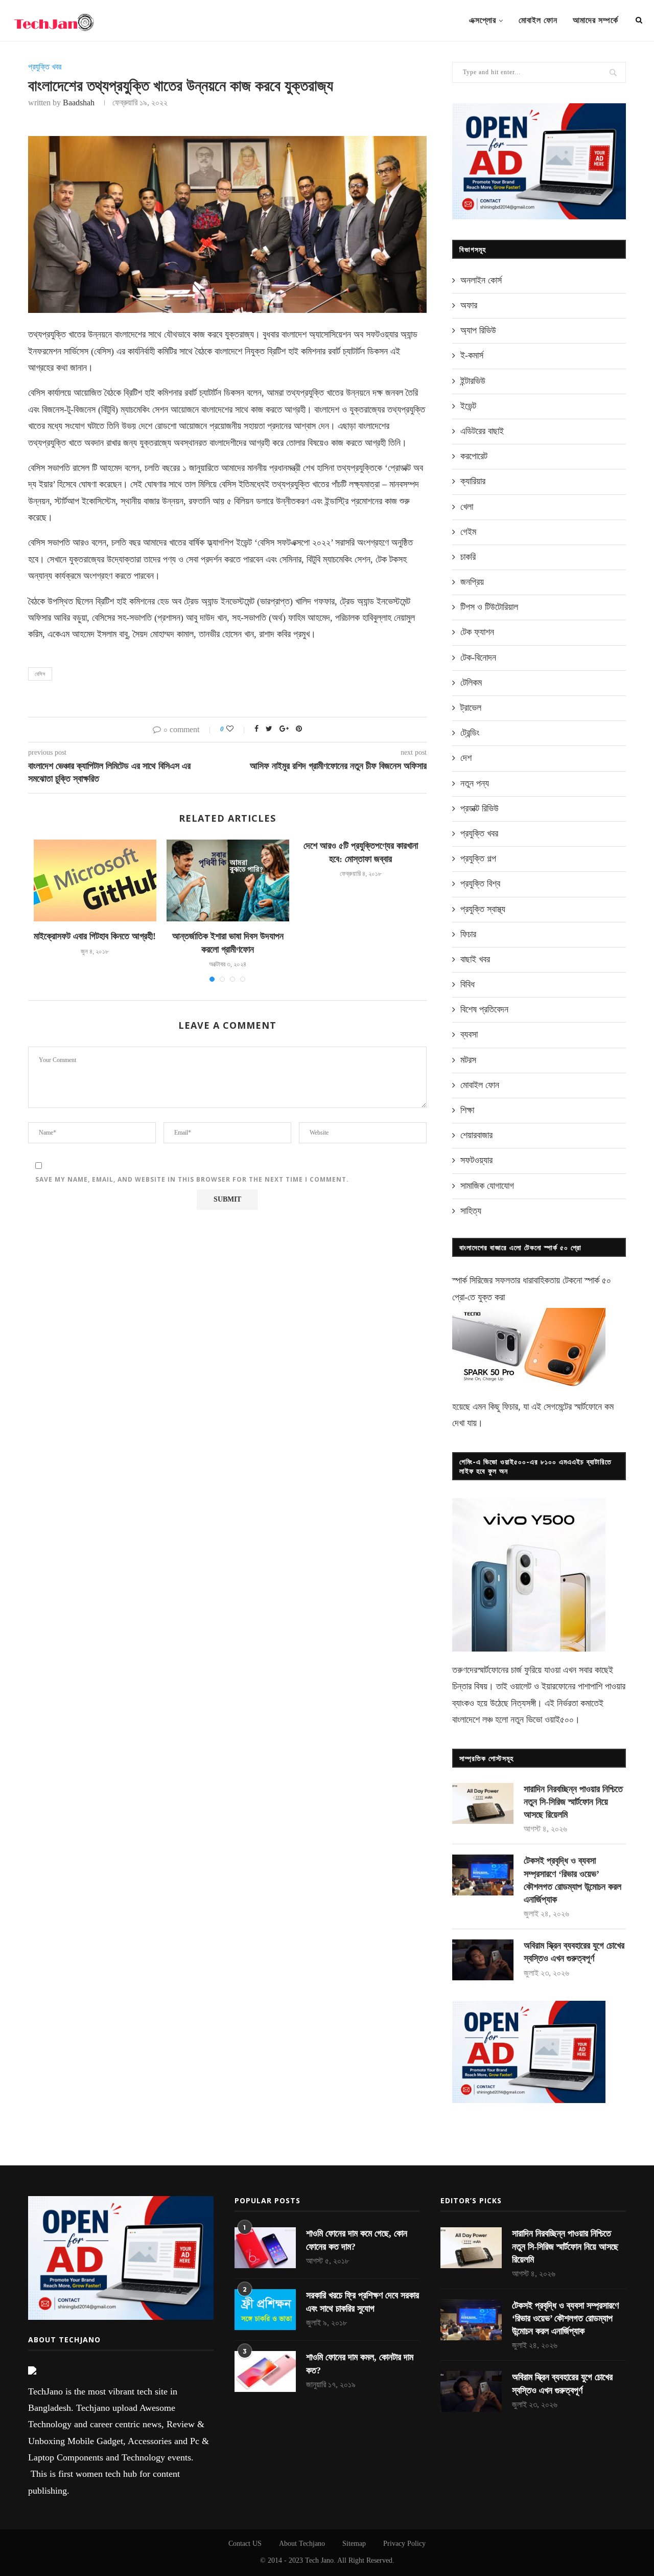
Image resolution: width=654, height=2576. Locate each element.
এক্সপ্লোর (483, 20)
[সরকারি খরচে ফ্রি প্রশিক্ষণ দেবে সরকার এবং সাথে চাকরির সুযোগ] (265, 2310)
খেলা (467, 507)
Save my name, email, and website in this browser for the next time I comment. (192, 1179)
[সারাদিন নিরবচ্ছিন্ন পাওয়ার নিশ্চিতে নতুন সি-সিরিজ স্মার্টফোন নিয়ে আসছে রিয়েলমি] (483, 1803)
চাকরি (468, 557)
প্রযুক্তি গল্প (478, 858)
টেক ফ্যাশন (477, 632)
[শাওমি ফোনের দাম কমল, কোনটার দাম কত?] (265, 2371)
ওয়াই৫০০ (559, 1720)
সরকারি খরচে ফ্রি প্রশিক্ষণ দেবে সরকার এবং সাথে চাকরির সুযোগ (363, 2302)
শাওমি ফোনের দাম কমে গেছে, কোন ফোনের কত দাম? (357, 2240)
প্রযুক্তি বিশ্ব (480, 884)
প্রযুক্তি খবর (45, 67)
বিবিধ (468, 984)
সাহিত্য (471, 1211)
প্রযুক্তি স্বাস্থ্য (483, 909)
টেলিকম (471, 683)
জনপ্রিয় (472, 582)
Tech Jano (319, 2560)
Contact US (245, 2544)
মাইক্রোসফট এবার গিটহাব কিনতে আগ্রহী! (95, 936)
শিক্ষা (467, 1110)
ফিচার (468, 934)
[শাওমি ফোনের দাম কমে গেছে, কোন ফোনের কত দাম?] (265, 2248)
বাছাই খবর (475, 959)
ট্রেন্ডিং (470, 733)
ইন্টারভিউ (473, 381)
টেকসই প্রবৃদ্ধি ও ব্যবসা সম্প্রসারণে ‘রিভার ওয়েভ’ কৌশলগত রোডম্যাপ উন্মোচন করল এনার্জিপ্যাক (573, 1880)
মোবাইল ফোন (538, 20)
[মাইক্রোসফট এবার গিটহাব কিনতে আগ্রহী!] (95, 880)
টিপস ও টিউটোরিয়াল (489, 607)
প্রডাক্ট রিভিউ (480, 808)
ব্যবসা (469, 1034)
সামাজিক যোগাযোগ (487, 1186)
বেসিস (40, 674)
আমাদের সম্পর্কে (595, 20)
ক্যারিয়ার (473, 481)
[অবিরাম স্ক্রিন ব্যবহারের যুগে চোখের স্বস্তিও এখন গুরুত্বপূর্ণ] (483, 1960)
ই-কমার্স (472, 355)
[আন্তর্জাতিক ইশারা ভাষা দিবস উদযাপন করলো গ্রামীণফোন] (228, 880)
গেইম (468, 532)
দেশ (466, 758)
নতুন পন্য (475, 783)
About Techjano (302, 2544)
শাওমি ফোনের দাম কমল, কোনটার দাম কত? (360, 2364)
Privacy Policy (404, 2544)
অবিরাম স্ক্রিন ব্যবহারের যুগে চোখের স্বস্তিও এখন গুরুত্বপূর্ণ (574, 1952)
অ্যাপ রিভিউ (478, 330)
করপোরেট (474, 456)
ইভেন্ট (468, 406)
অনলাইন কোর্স (481, 280)
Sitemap (354, 2544)
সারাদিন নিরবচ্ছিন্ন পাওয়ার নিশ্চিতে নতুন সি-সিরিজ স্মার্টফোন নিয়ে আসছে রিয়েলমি (573, 1802)
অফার (469, 305)
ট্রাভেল (471, 708)
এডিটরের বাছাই (482, 431)
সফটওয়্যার (476, 1160)
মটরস (468, 1060)
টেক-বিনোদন (478, 658)
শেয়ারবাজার (476, 1135)
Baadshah (79, 103)
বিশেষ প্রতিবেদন (484, 1009)
